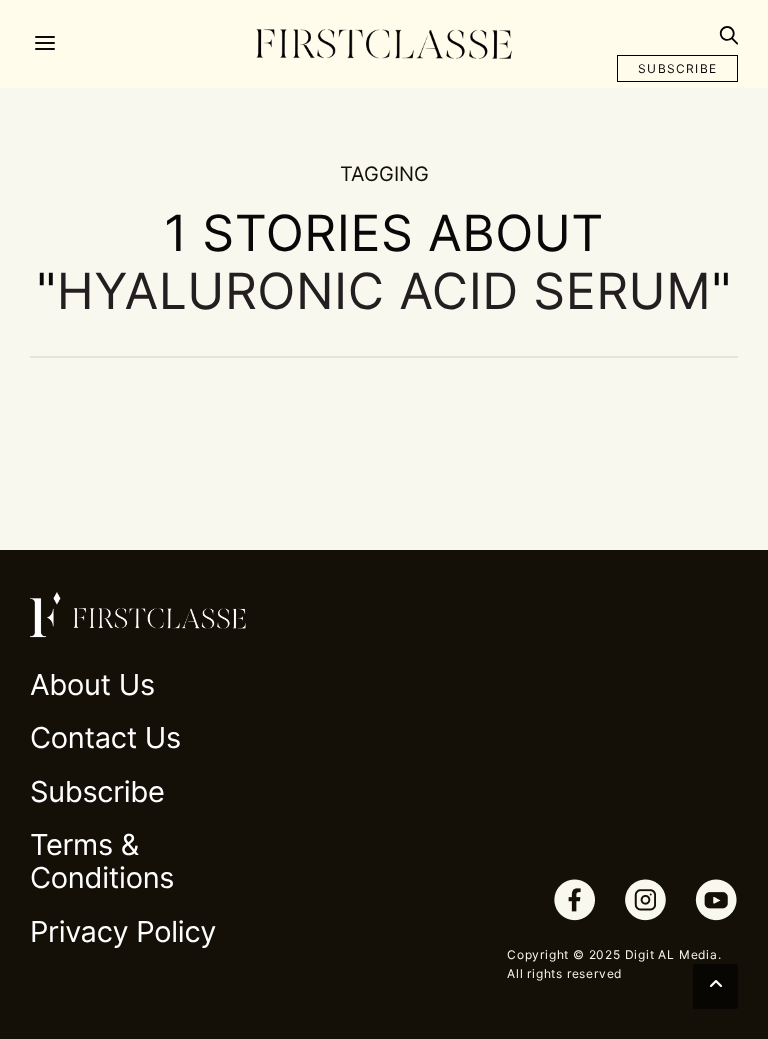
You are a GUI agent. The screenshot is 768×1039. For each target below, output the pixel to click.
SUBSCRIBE (677, 68)
